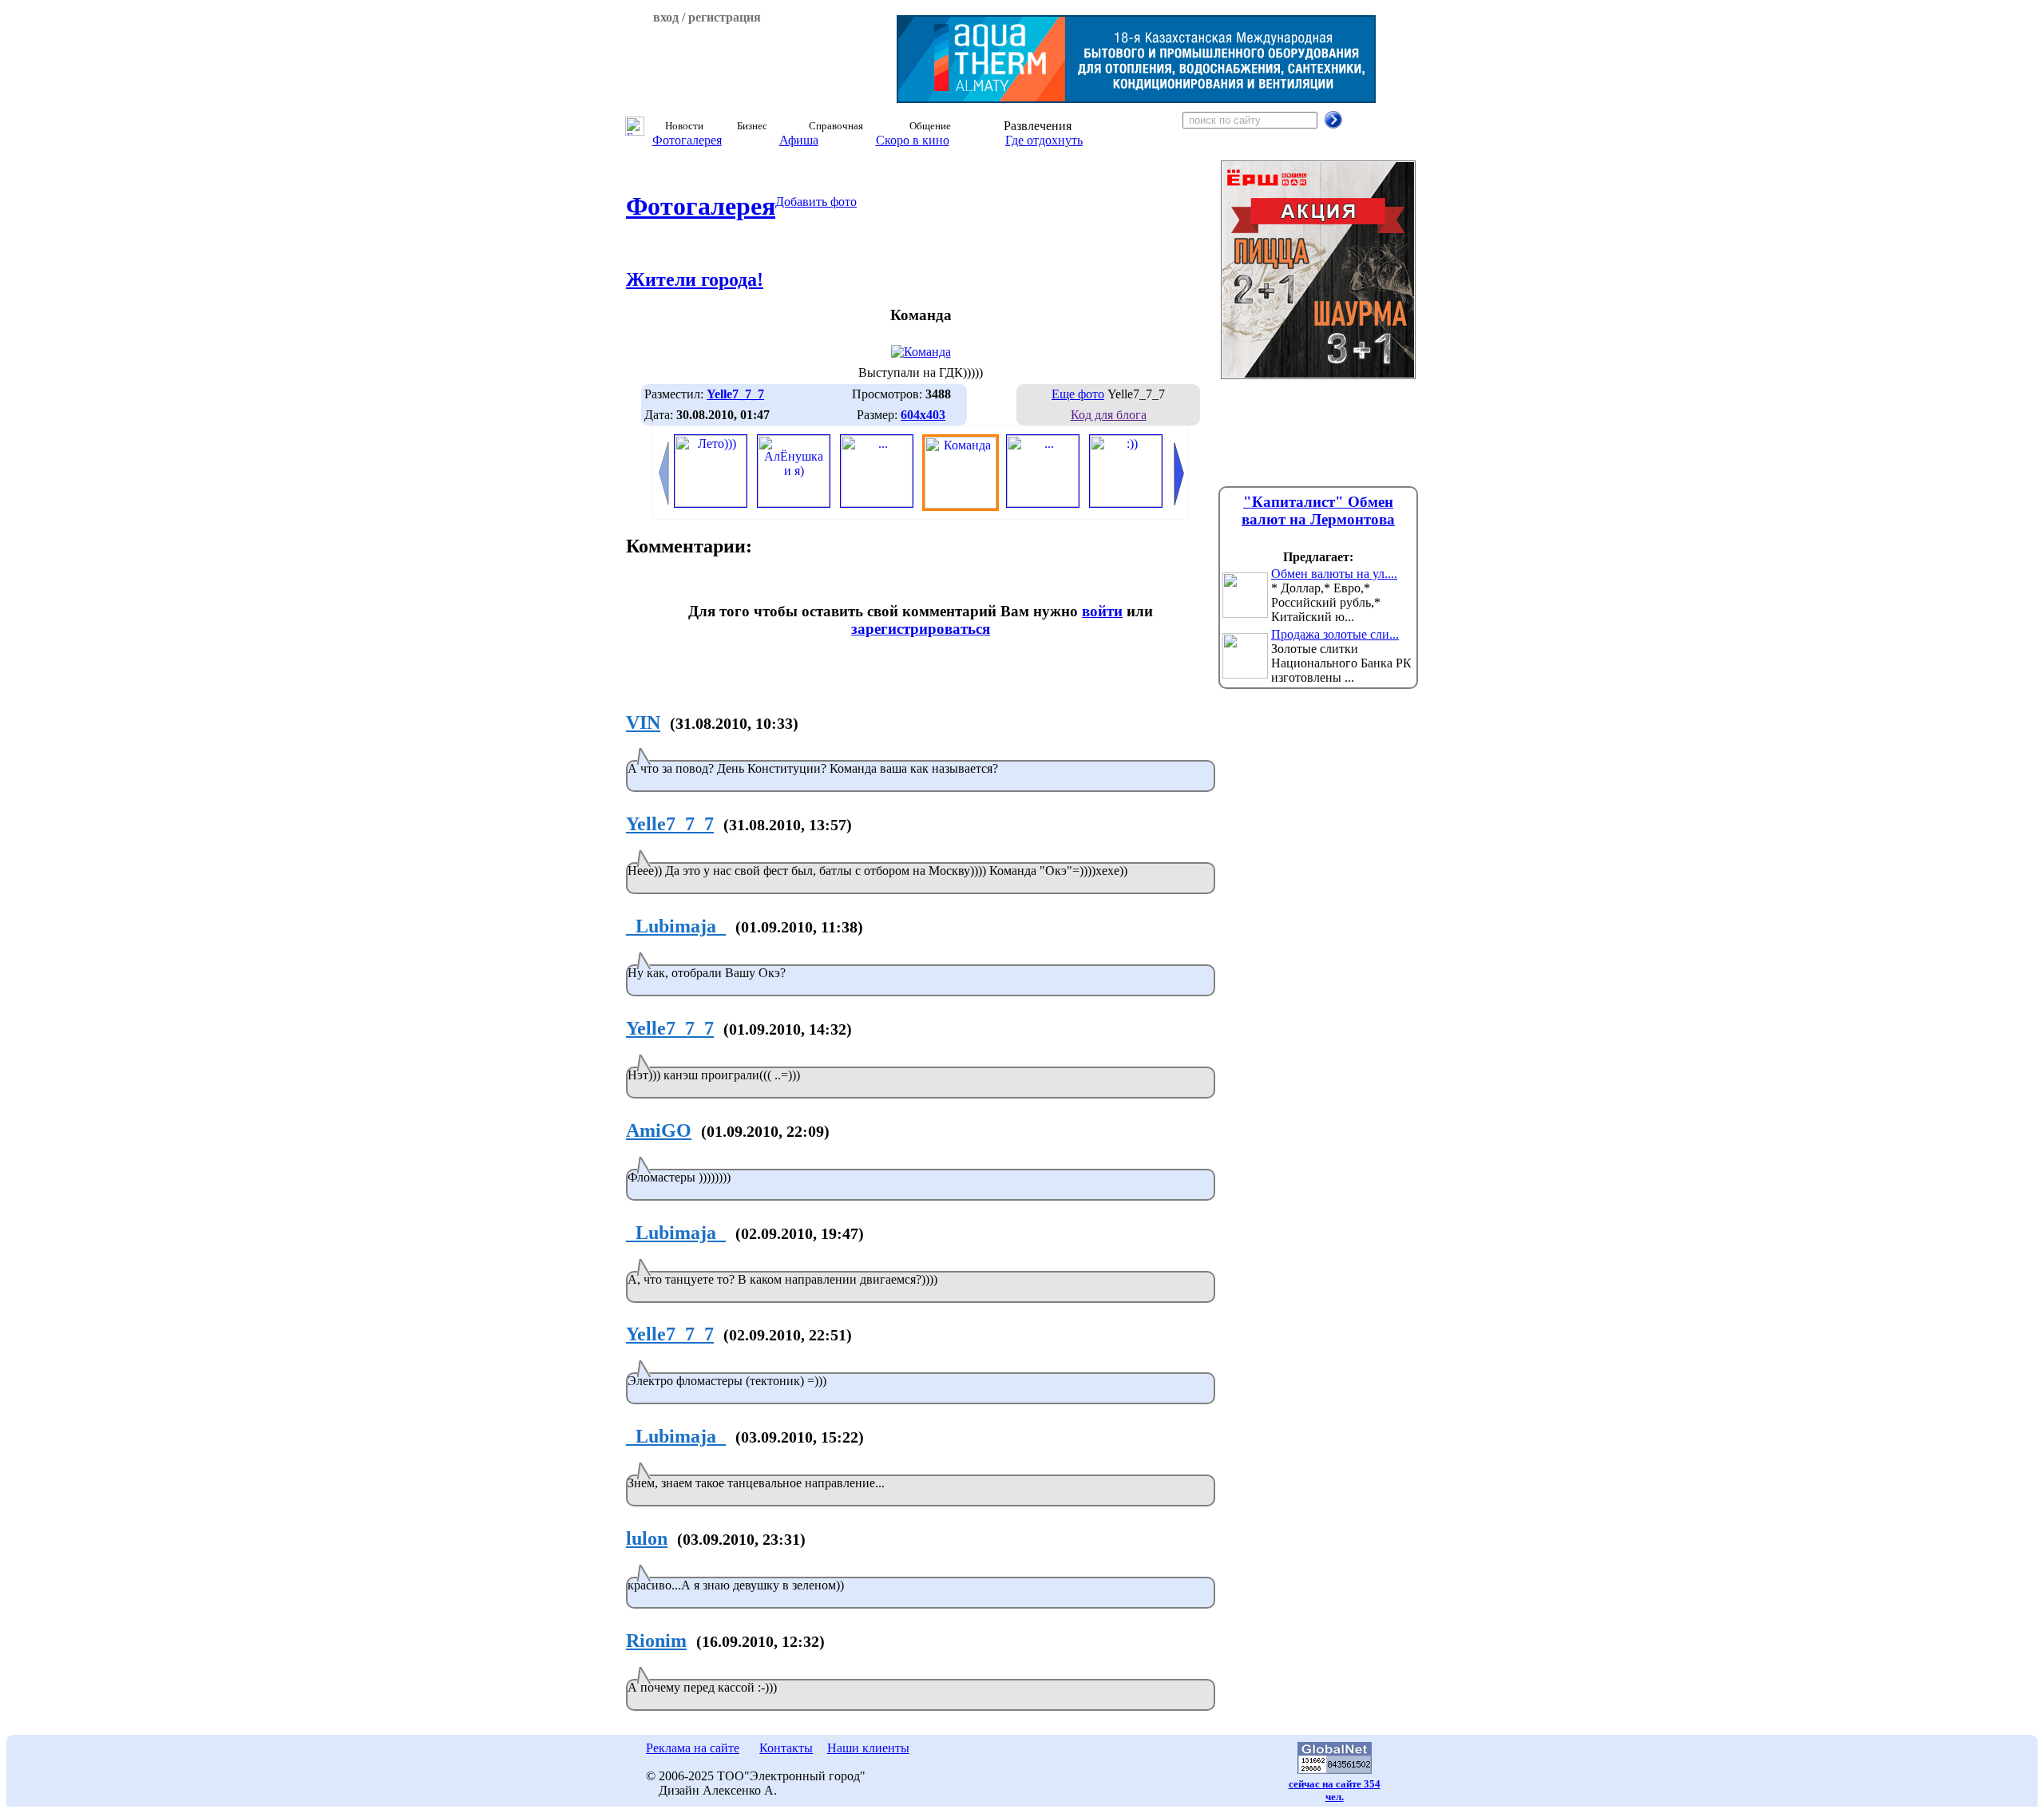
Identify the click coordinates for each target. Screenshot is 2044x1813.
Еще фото (1078, 394)
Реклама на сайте (693, 1748)
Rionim (656, 1641)
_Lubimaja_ (676, 926)
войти (1102, 611)
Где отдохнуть (1044, 140)
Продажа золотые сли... (1335, 634)
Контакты (786, 1748)
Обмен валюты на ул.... (1334, 574)
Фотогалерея (687, 140)
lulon (647, 1538)
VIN (643, 722)
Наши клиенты (868, 1748)
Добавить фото (816, 202)
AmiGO (659, 1130)
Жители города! (695, 279)
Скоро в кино (913, 140)
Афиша (799, 140)
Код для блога (1109, 415)
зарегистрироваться (921, 629)
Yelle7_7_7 (670, 824)
